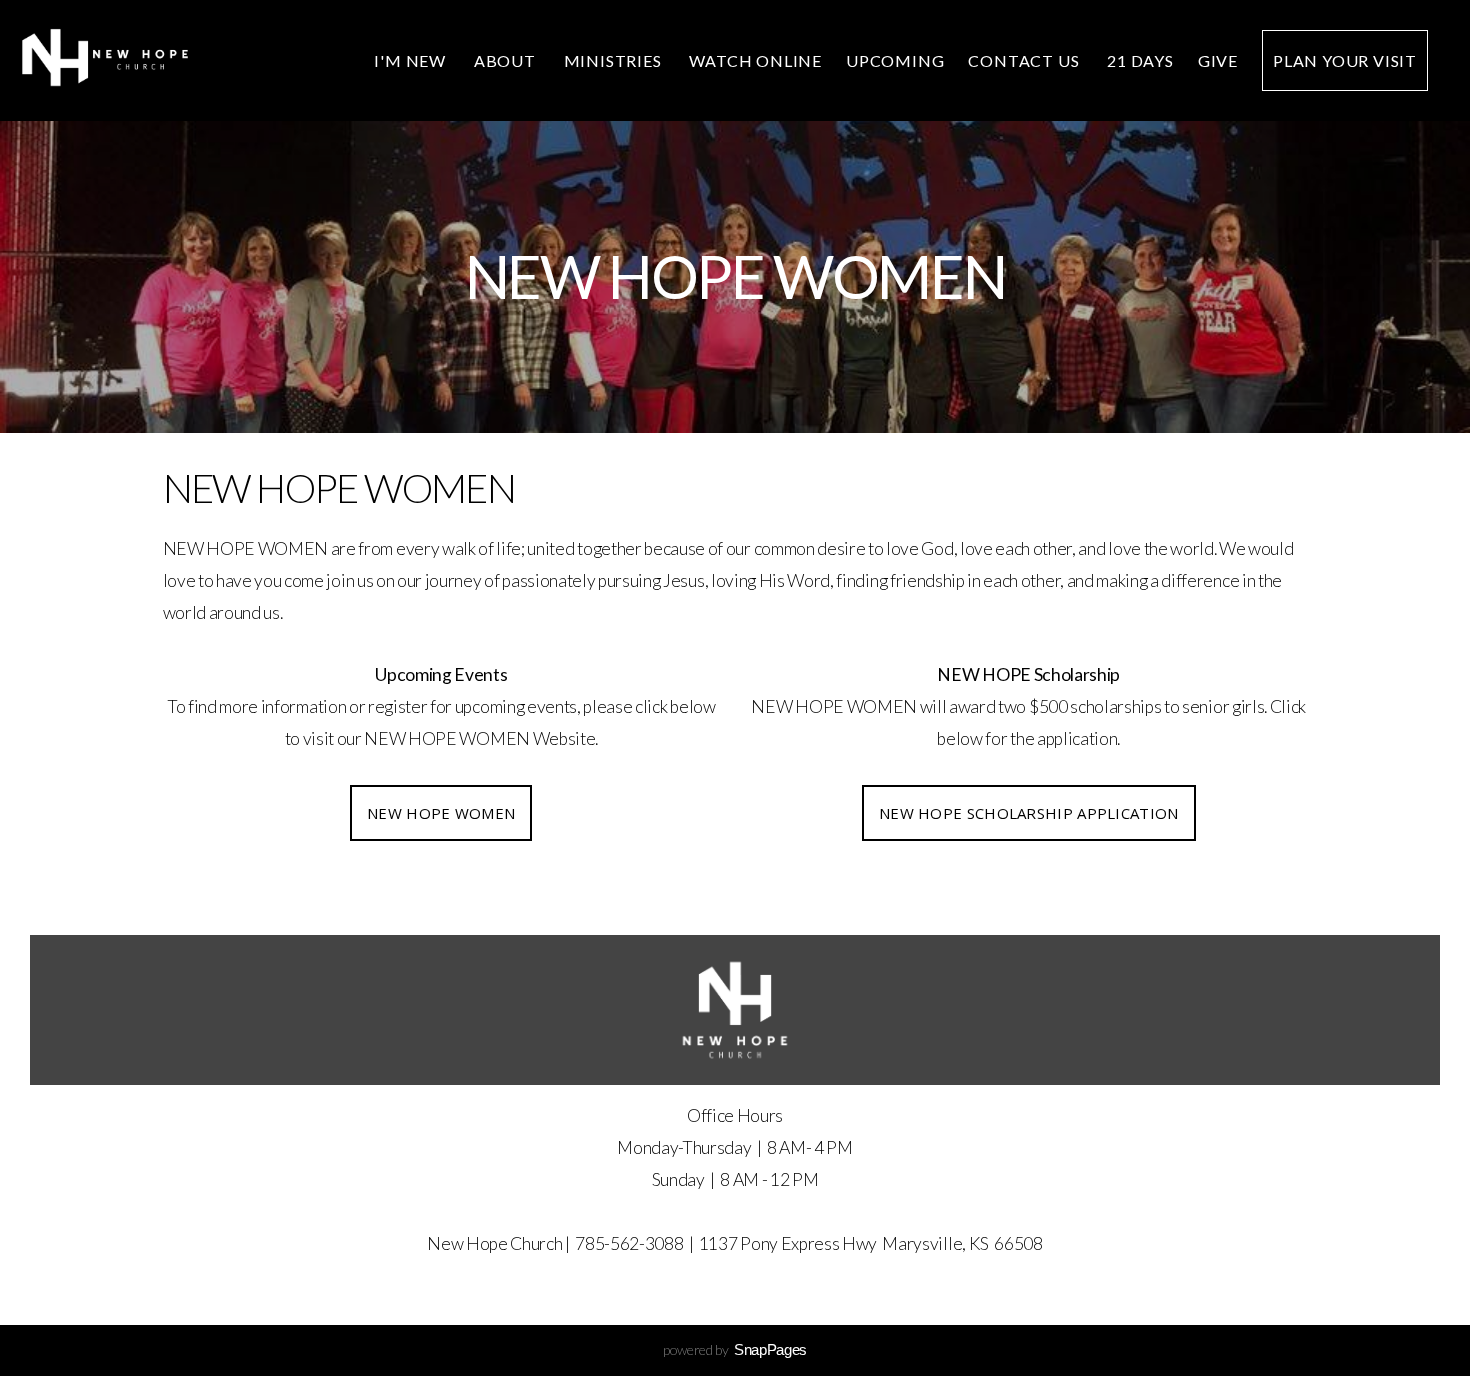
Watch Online (755, 60)
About (507, 60)
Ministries (615, 60)
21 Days (1140, 60)
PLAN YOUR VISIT (1345, 60)
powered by (735, 1349)
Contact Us (1025, 60)
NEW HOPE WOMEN (441, 813)
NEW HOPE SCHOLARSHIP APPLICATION (1029, 813)
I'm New (411, 60)
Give (1218, 60)
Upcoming (895, 60)
